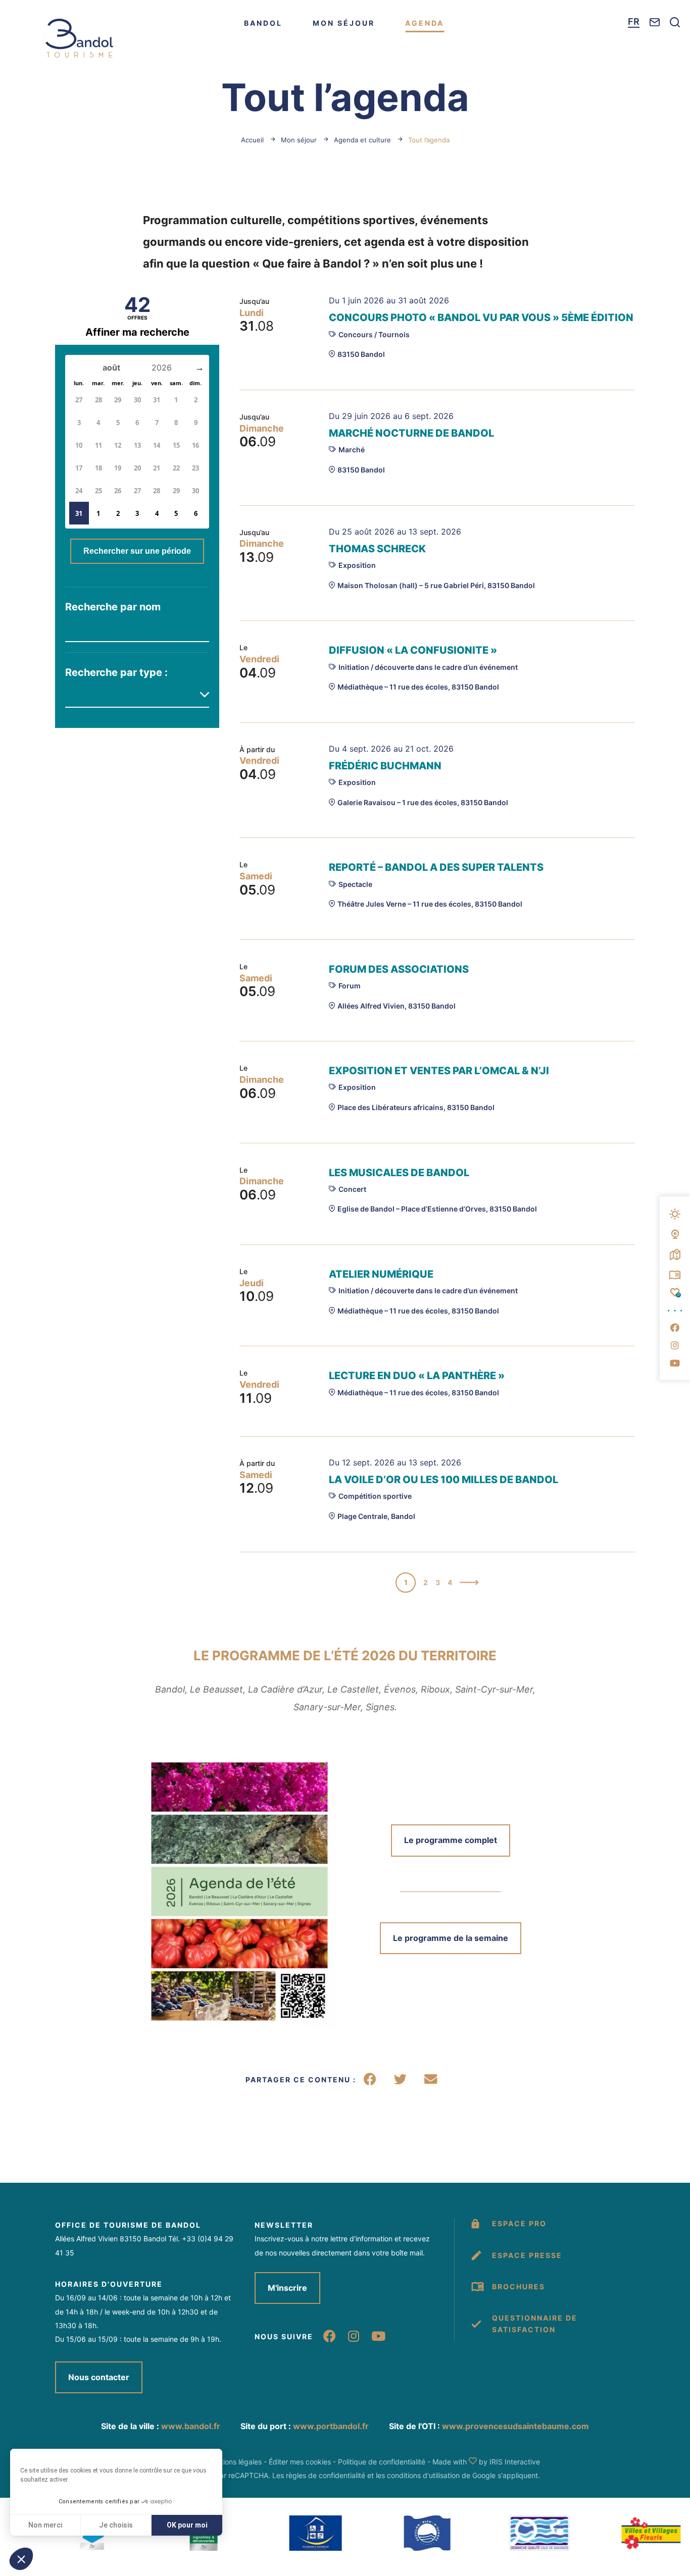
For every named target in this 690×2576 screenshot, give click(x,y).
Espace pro (519, 2223)
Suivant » (469, 1584)
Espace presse (527, 2255)
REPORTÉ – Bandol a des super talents (436, 867)
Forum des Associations (399, 969)
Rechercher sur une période (137, 551)
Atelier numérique (381, 1274)
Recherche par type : (116, 672)
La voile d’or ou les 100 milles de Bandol (443, 1480)
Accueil (252, 140)
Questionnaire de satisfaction (535, 2323)
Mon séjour (344, 23)
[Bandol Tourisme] (79, 38)
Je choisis (116, 2525)
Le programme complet (451, 1840)
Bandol (263, 23)
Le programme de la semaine (451, 1938)
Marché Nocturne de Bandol (411, 433)
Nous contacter (99, 2377)
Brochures (519, 2286)
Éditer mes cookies (300, 2462)
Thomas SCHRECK (377, 549)
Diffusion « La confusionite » (413, 650)
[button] (21, 2559)
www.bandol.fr (191, 2426)
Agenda (425, 23)
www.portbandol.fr (331, 2426)
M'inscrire (287, 2288)
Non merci (45, 2525)
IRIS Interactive (515, 2462)
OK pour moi (187, 2525)
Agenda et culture (362, 140)
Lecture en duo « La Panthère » (417, 1376)
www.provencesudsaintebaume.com (515, 2426)
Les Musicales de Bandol (399, 1173)
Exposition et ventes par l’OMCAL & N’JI (439, 1071)
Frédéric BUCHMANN (385, 766)
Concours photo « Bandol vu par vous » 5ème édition (481, 318)
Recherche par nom (113, 607)
